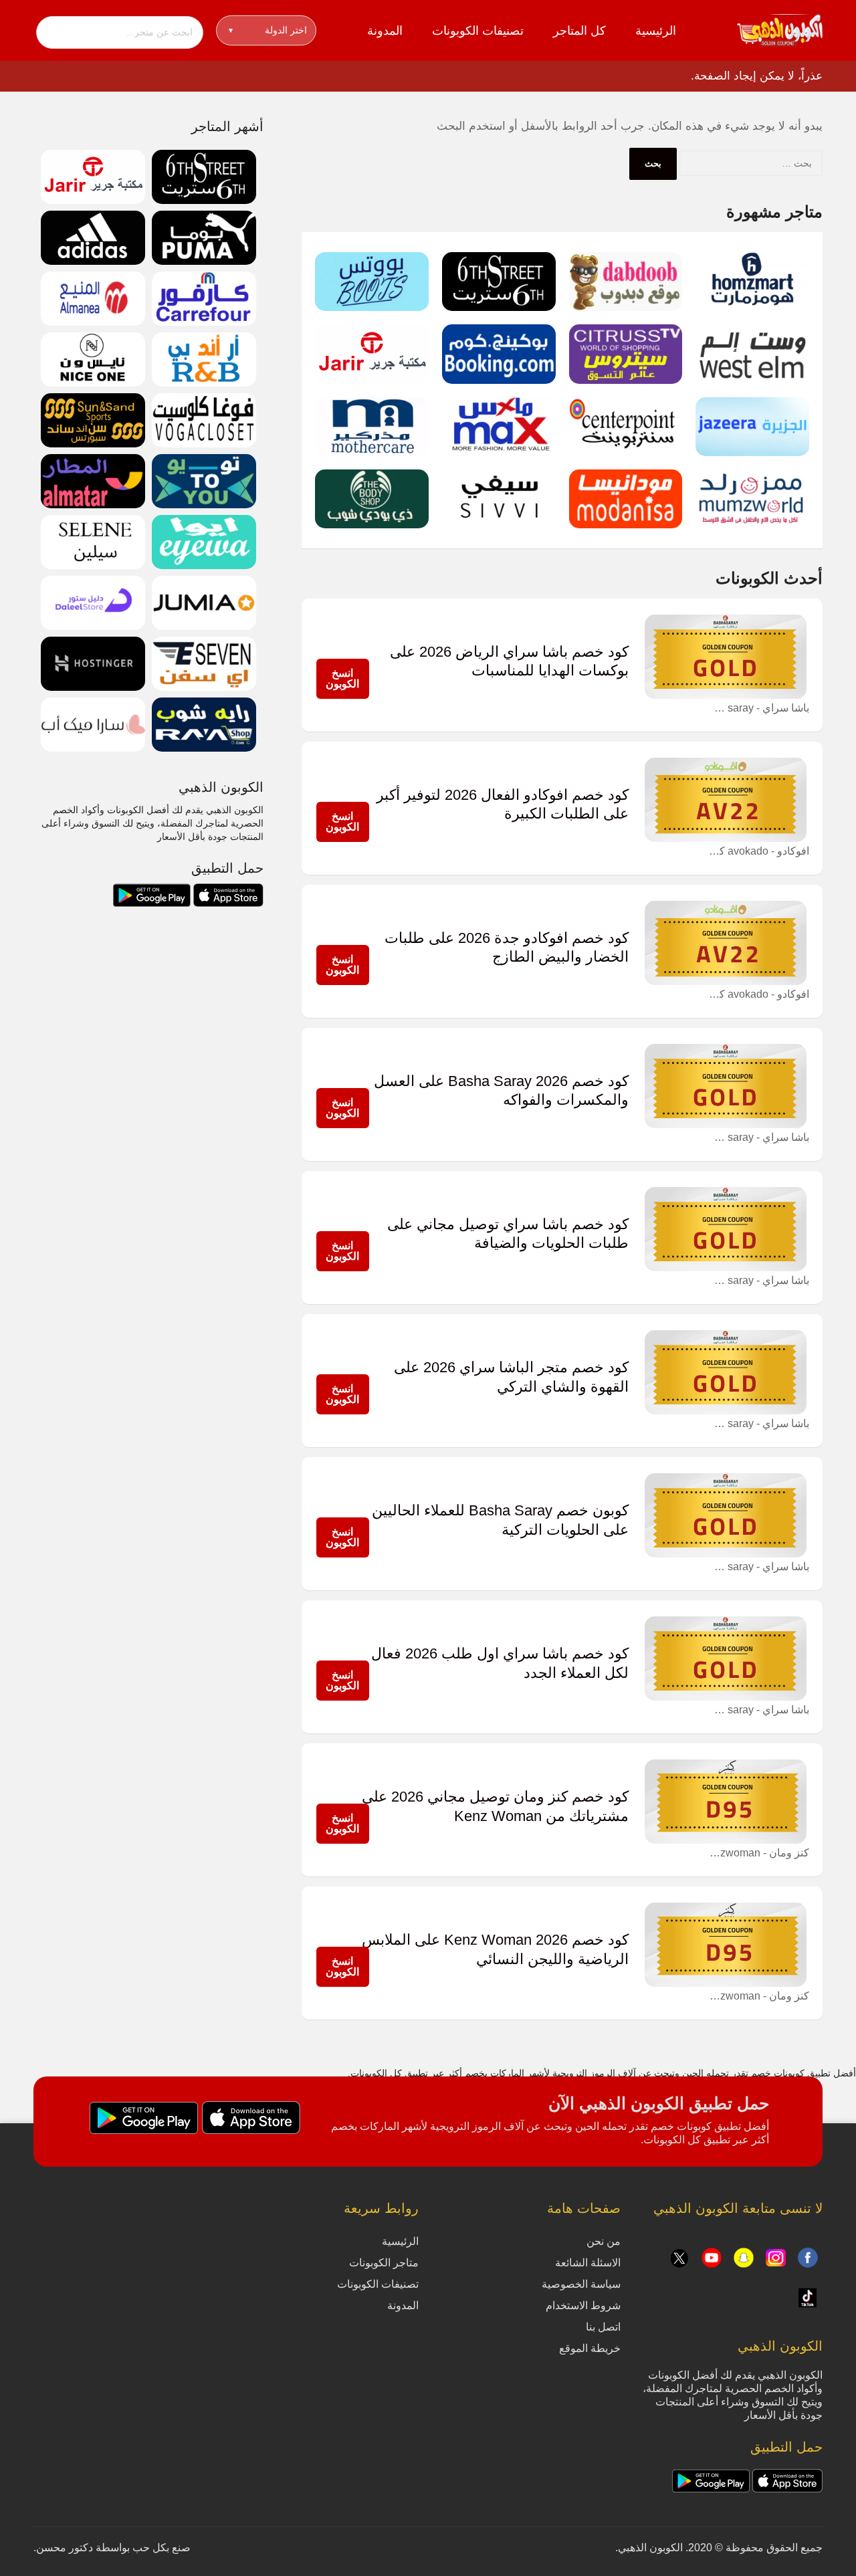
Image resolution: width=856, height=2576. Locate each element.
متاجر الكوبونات (384, 2263)
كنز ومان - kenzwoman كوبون (759, 1853)
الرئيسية (656, 31)
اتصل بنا (603, 2327)
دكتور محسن (65, 2548)
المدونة (385, 31)
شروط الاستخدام (583, 2305)
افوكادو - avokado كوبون (759, 851)
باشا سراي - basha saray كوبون (759, 708)
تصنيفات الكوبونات (478, 31)
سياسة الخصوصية (581, 2284)
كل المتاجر (579, 31)
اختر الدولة (268, 30)
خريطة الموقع (590, 2348)
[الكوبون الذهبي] (780, 29)
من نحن (604, 2241)
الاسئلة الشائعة (588, 2263)
